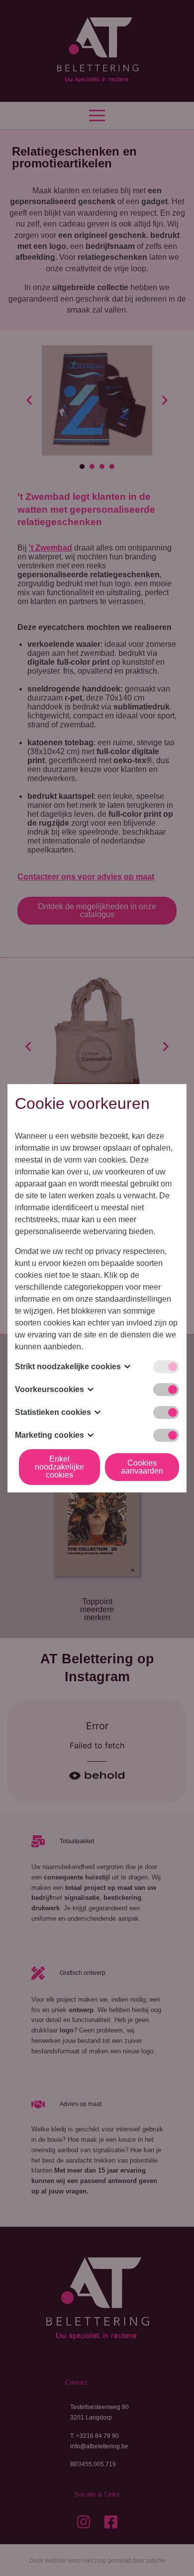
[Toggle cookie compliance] (166, 1390)
